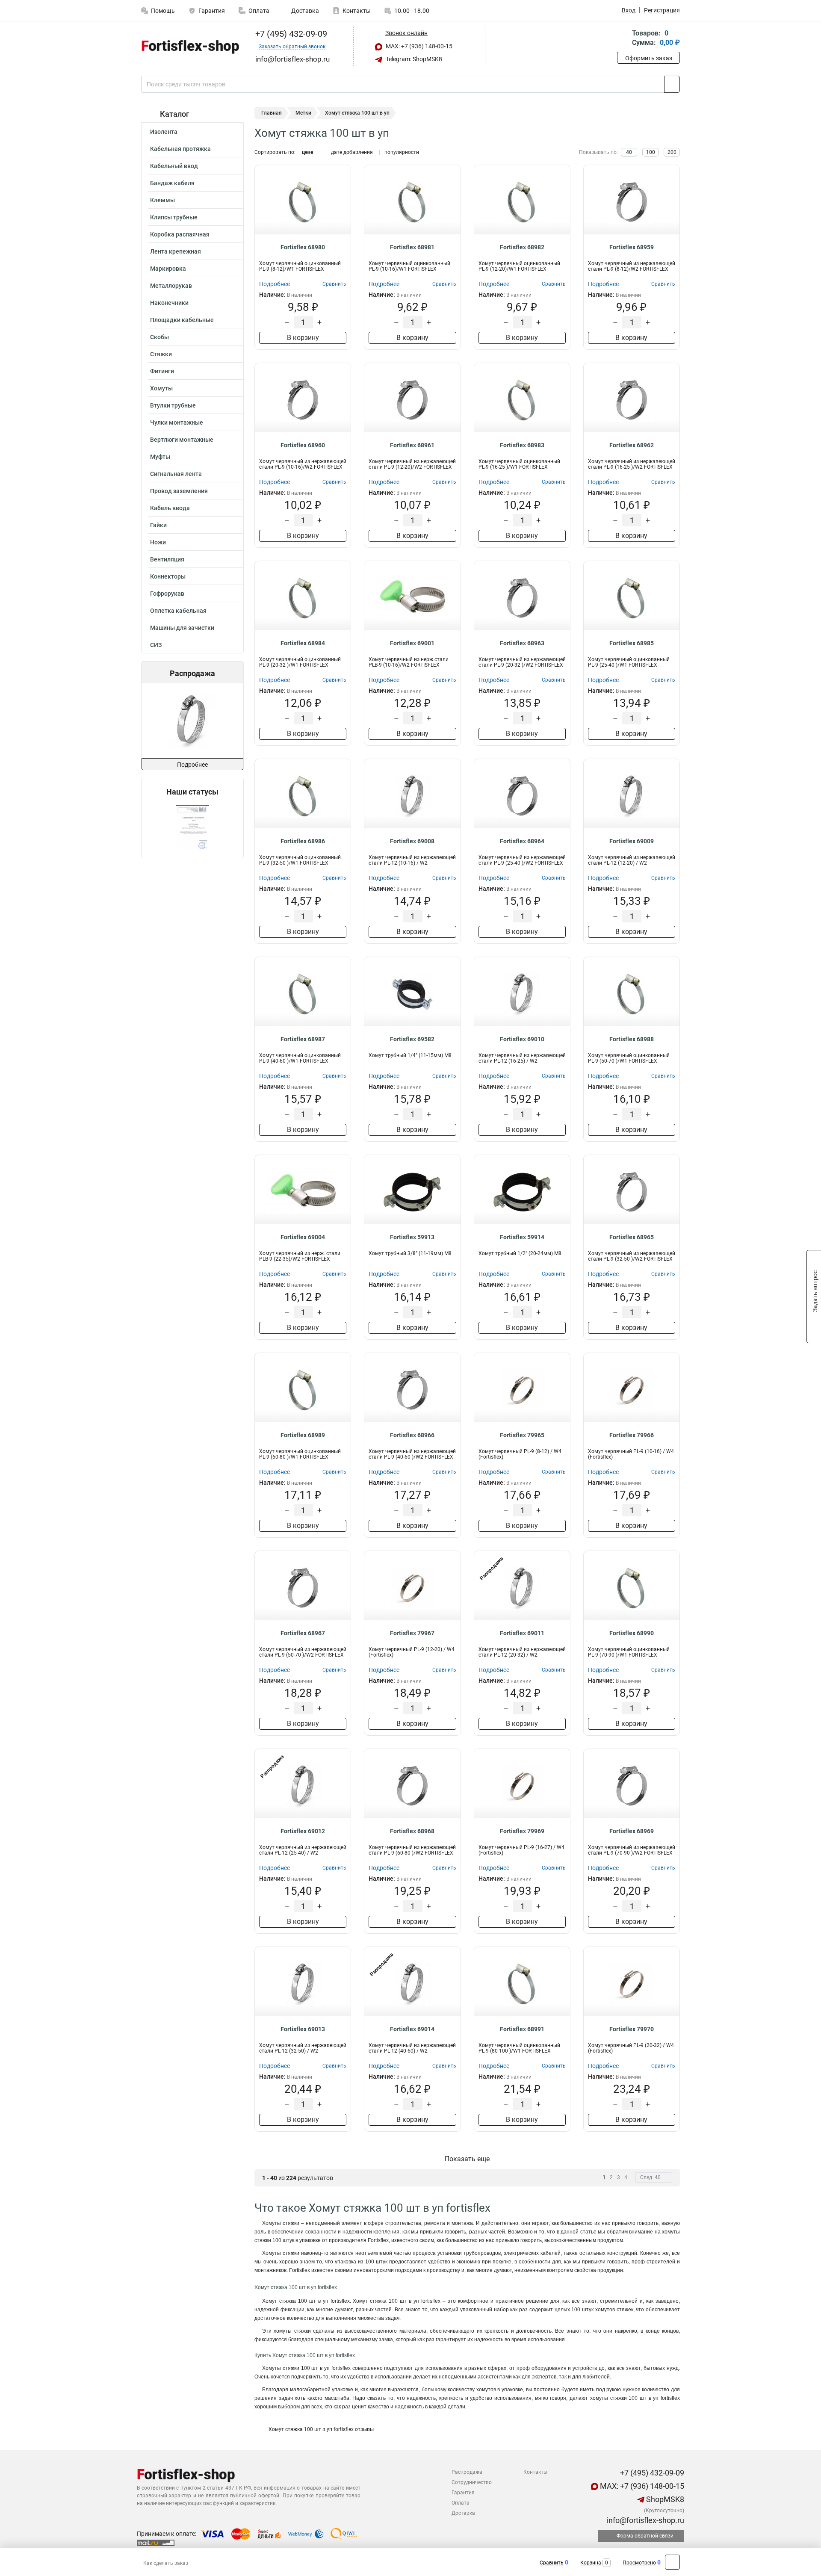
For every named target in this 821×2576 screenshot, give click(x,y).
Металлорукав (171, 286)
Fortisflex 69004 (303, 1237)
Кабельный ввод (174, 166)
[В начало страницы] (672, 2562)
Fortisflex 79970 (632, 2029)
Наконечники (169, 303)
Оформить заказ (649, 58)
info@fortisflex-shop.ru (645, 2520)
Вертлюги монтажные (182, 440)
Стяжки (161, 354)
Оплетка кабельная (178, 611)
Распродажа (467, 2472)
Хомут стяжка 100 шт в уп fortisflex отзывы (320, 2429)
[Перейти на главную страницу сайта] (189, 47)
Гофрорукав (167, 594)
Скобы (159, 337)
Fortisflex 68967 (303, 1633)
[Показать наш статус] (192, 827)
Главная (272, 113)
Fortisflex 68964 (522, 841)
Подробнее (192, 765)
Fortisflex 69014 (412, 2029)
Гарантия (212, 11)
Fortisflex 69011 (522, 1633)
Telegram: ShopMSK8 (413, 59)
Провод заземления (179, 491)
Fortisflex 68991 (522, 2029)
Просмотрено (639, 2563)
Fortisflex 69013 (303, 2029)
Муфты (160, 457)
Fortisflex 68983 (522, 445)
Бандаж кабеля (172, 183)
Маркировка (168, 269)
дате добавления (352, 152)
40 (629, 152)
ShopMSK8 (664, 2499)
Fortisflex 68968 (412, 1831)
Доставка (304, 11)
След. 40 (650, 2177)
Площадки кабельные (182, 320)
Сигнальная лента (176, 474)
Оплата (259, 11)
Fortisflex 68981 (412, 247)
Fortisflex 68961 (412, 445)
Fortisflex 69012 (303, 1831)
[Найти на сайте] (672, 84)
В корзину (303, 338)
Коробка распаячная (180, 234)
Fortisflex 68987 (303, 1039)
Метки (303, 113)
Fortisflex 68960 (303, 445)
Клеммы (162, 200)
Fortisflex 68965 (632, 1237)
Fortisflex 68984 (303, 643)
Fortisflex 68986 (303, 841)
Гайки (158, 525)
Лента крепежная (176, 251)
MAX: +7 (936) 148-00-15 (418, 46)
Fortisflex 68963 (522, 643)
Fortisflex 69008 (412, 841)
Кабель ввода (170, 508)
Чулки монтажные (177, 422)
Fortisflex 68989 (303, 1435)
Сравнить (552, 2563)
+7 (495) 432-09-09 (290, 34)
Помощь (163, 11)
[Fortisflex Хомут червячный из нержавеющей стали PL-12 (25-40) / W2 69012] (184, 721)
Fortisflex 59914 (522, 1237)
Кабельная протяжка (180, 149)
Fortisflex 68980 (303, 247)
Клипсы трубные (174, 217)
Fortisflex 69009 (632, 841)
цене (307, 152)
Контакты (357, 11)
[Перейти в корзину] (623, 39)
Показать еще (467, 2159)
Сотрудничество (472, 2482)
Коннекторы (168, 576)
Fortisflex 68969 (632, 1831)
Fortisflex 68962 (632, 445)
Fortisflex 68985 (632, 643)
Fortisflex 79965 (522, 1435)
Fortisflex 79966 (632, 1435)
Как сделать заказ (166, 2563)
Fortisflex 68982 (522, 247)
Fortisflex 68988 (632, 1039)
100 (651, 152)
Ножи (158, 542)
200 (672, 152)
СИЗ (156, 645)
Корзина (591, 2563)
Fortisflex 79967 (412, 1633)
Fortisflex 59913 (412, 1237)
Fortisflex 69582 (412, 1039)
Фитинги (162, 371)
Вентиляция (167, 559)
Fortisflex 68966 (412, 1435)
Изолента (164, 132)
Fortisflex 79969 (522, 1831)
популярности (402, 152)
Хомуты (161, 388)
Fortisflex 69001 (412, 643)
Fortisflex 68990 (632, 1633)
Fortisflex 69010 (522, 1039)
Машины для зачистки (182, 628)
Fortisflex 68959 (632, 247)
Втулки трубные (173, 405)
